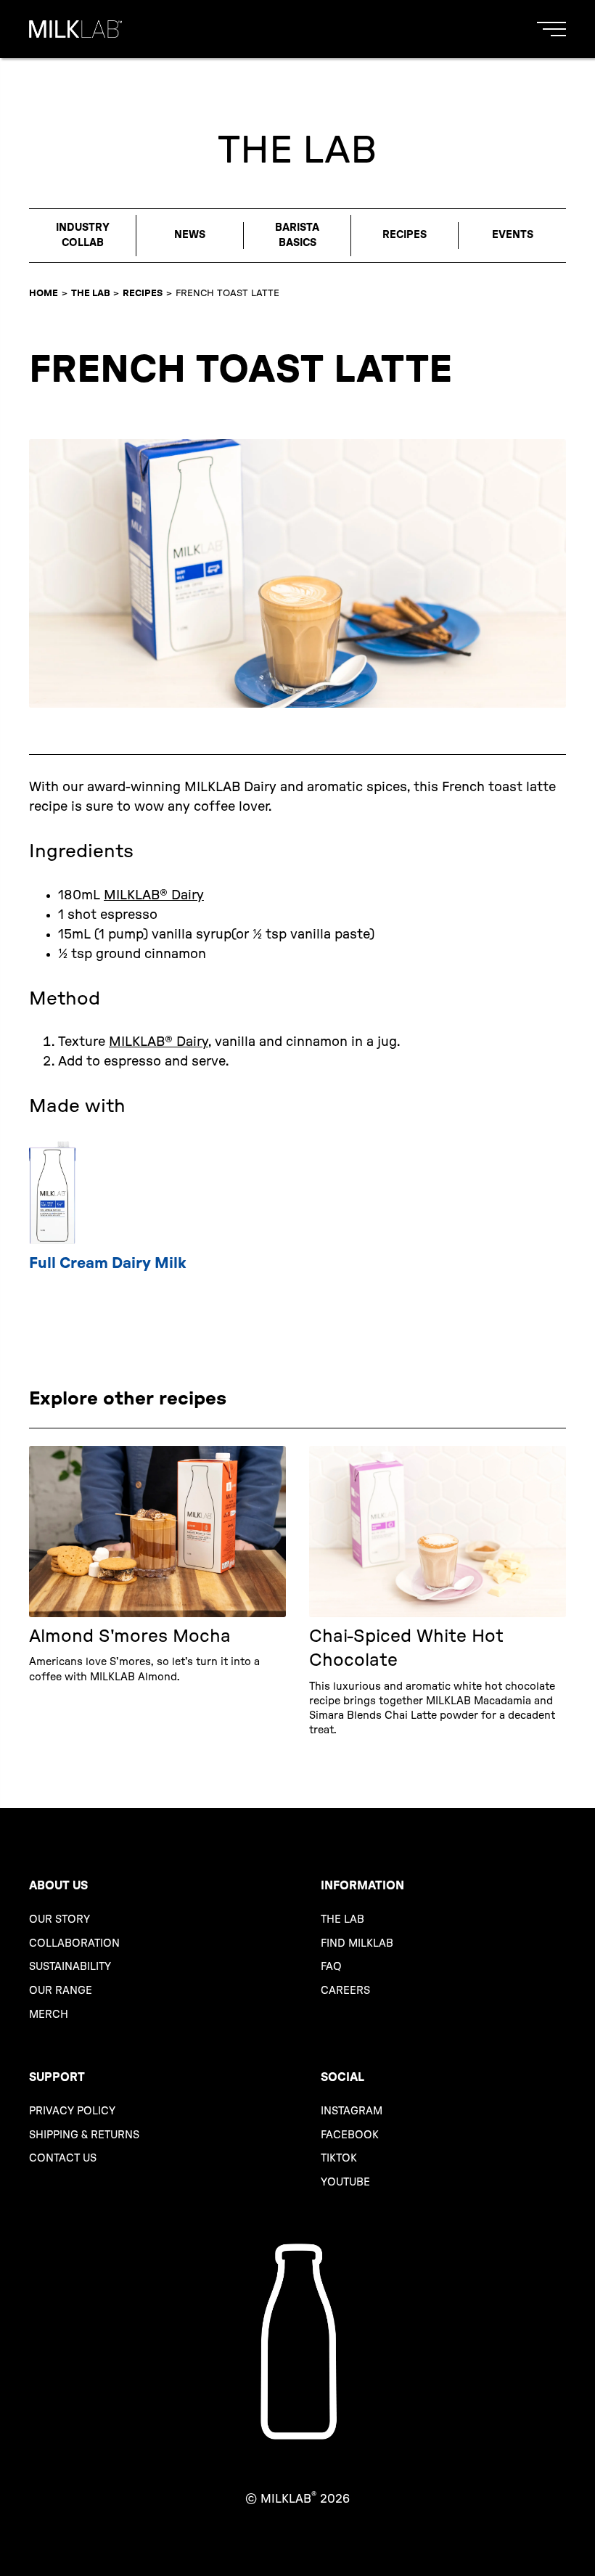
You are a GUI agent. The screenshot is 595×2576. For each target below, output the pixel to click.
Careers (345, 1991)
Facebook (350, 2135)
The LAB (91, 293)
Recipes (405, 235)
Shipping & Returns (84, 2135)
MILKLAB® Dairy (154, 896)
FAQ (331, 1967)
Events (513, 235)
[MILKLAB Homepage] (75, 29)
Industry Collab (83, 235)
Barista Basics (297, 235)
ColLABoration (74, 1943)
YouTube (345, 2182)
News (190, 235)
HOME (44, 293)
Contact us (63, 2158)
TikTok (339, 2158)
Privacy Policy (72, 2111)
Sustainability (70, 1967)
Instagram (352, 2111)
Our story (59, 1919)
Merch (49, 2015)
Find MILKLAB (357, 1943)
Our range (61, 1991)
